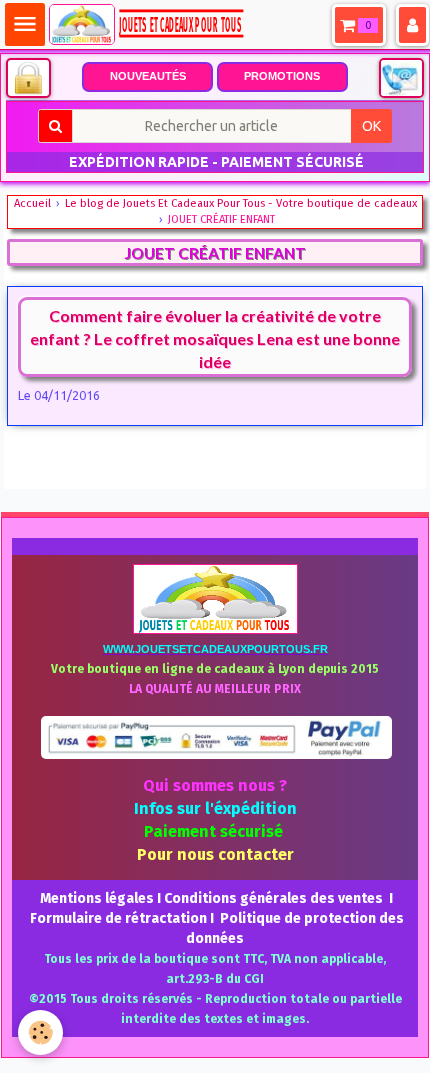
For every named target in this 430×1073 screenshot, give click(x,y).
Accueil (32, 203)
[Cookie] (40, 1032)
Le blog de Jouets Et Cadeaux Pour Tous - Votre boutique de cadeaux (241, 203)
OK (371, 126)
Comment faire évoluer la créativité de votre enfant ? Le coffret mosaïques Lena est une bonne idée (215, 338)
